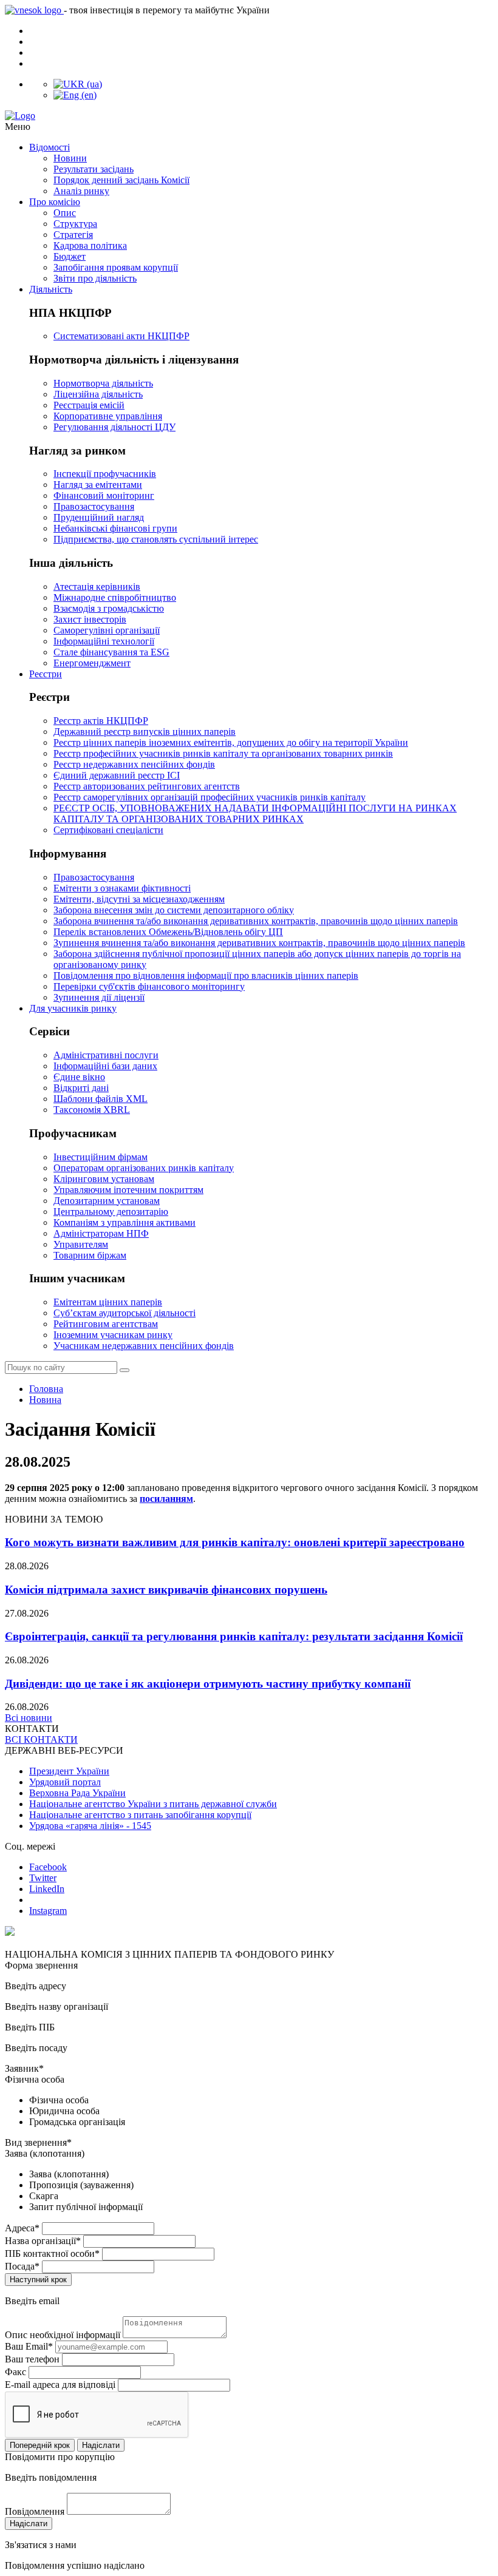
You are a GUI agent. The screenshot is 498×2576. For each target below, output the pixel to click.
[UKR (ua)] (78, 84)
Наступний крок (38, 2280)
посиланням (166, 1499)
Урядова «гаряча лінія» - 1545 (90, 1826)
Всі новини (29, 1718)
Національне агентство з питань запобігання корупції (140, 1815)
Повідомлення (35, 2511)
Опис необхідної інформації (63, 2335)
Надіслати (101, 2445)
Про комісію (55, 202)
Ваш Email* (29, 2346)
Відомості (49, 147)
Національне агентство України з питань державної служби (153, 1804)
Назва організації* (43, 2241)
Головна (46, 1389)
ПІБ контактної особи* (52, 2253)
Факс (15, 2372)
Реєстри (46, 674)
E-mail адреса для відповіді (60, 2385)
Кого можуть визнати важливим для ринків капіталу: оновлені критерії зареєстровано (235, 1542)
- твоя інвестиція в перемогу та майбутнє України (167, 10)
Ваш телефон (32, 2359)
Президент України (69, 1771)
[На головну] (249, 116)
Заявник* (24, 2068)
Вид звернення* (38, 2142)
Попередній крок (40, 2445)
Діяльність (51, 289)
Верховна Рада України (77, 1793)
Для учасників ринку (73, 1008)
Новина (45, 1400)
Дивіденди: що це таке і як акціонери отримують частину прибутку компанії (208, 1684)
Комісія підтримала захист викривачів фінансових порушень (166, 1590)
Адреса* (22, 2228)
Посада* (22, 2266)
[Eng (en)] (75, 95)
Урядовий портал (65, 1782)
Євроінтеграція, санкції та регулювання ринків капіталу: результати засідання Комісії (234, 1636)
